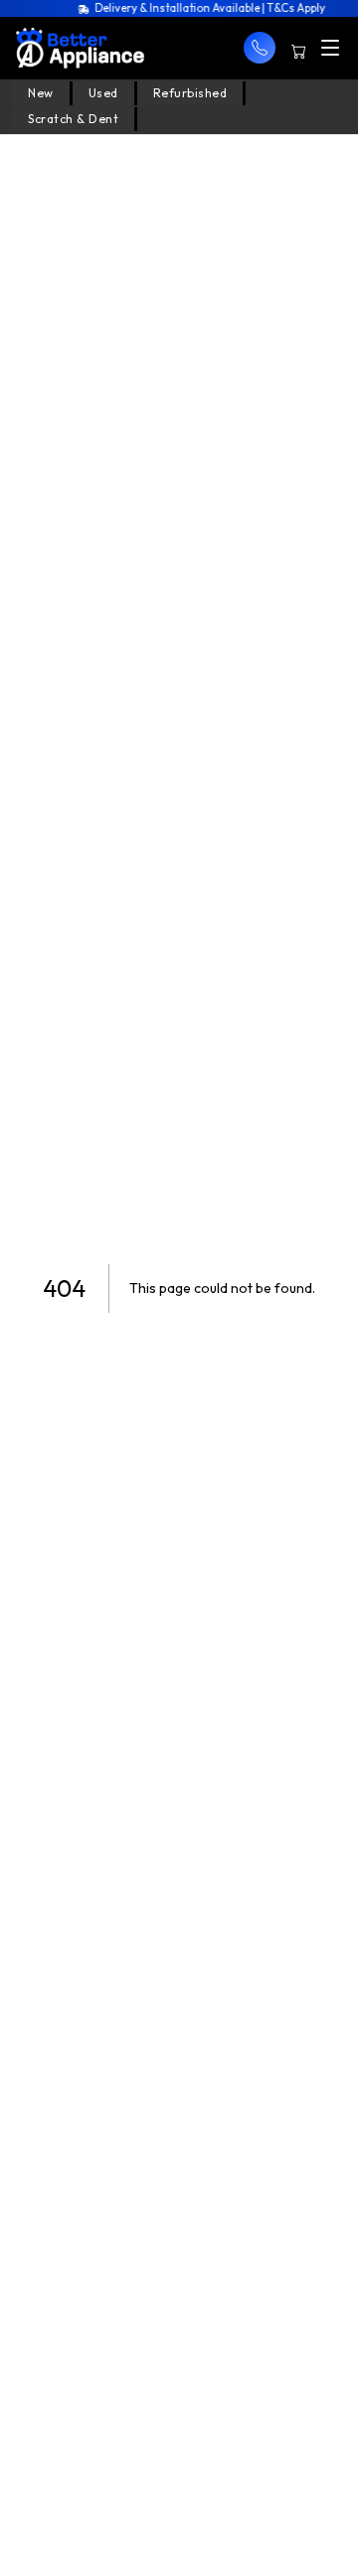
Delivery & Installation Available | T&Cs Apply (205, 8)
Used (103, 93)
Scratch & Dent (73, 119)
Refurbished (190, 93)
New (41, 93)
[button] (260, 48)
